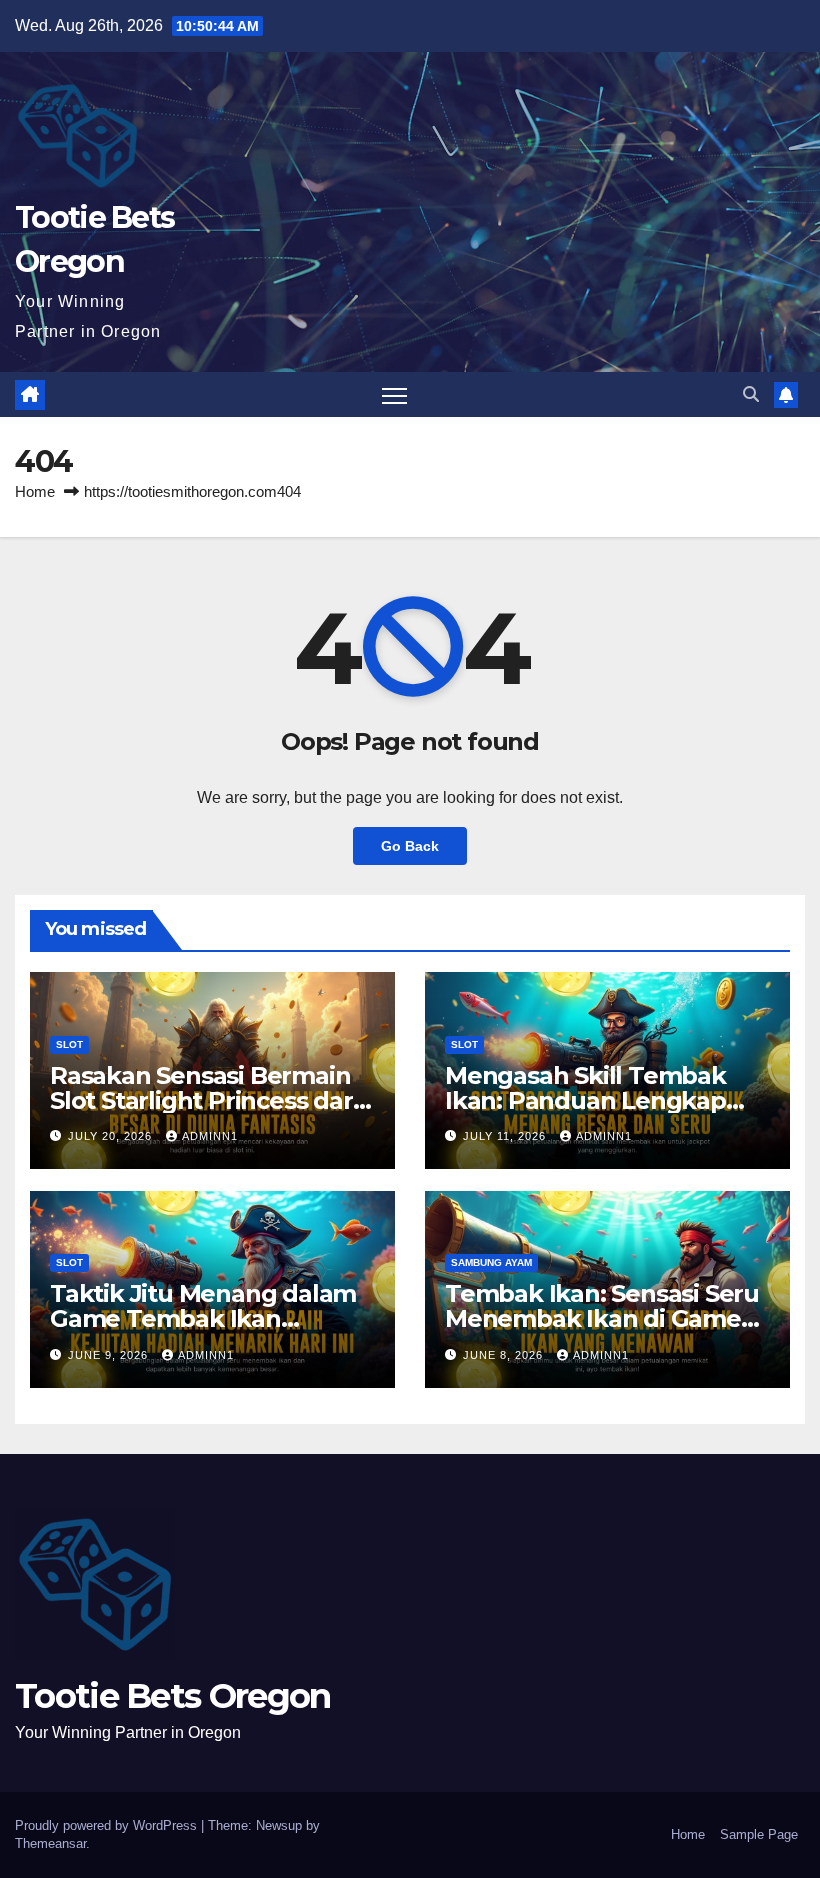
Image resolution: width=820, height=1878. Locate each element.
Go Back (410, 846)
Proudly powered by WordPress (108, 1825)
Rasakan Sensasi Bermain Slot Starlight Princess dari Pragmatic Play (204, 1100)
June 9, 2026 (110, 1355)
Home (35, 491)
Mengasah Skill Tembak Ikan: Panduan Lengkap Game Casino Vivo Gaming (599, 1100)
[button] (751, 394)
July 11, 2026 (506, 1136)
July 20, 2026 (112, 1136)
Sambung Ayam (491, 1262)
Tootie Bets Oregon (172, 1696)
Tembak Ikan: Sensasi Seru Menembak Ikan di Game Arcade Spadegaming (602, 1318)
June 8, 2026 (505, 1355)
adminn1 (210, 1136)
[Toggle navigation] (394, 394)
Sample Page (759, 1834)
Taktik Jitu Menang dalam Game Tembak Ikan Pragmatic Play (203, 1318)
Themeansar (50, 1843)
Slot (69, 1044)
